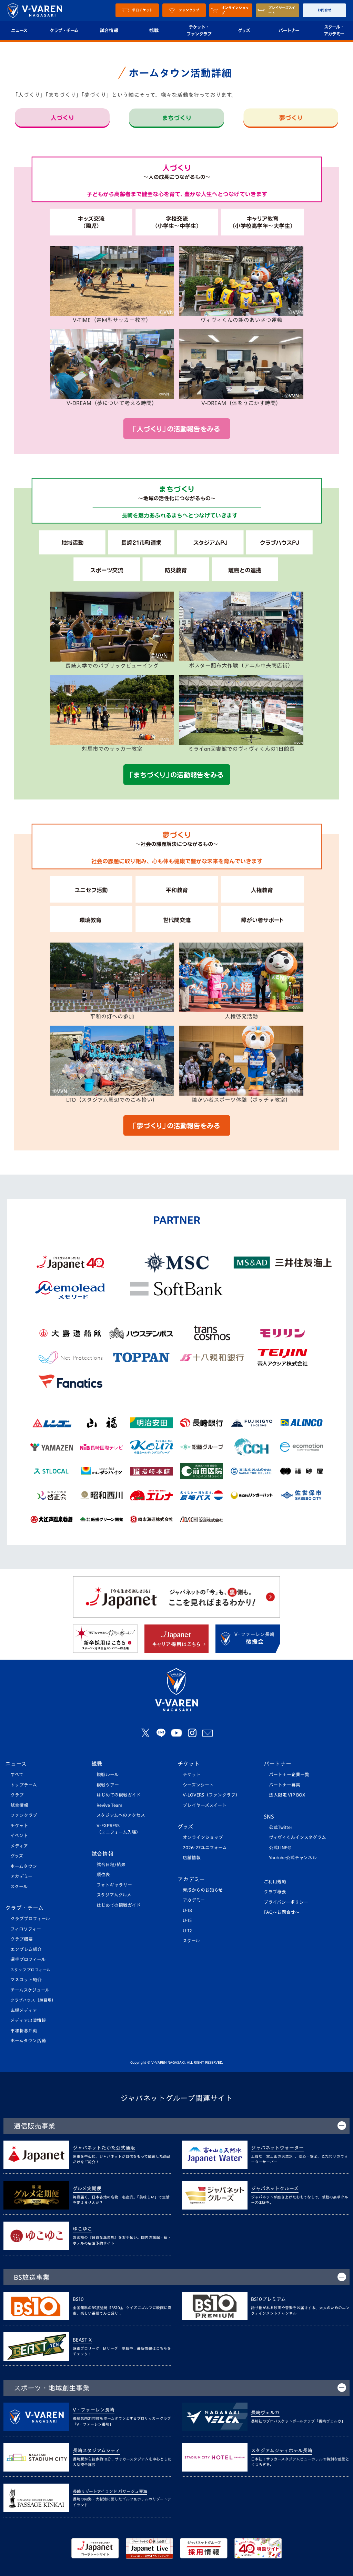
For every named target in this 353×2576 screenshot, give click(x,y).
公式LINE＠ (280, 1848)
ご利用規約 (275, 1882)
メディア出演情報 (28, 2020)
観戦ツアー (108, 1785)
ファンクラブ (24, 1815)
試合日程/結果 (111, 1865)
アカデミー (21, 1876)
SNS (269, 1817)
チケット (19, 1826)
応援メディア (24, 2010)
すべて (17, 1775)
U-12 (187, 1931)
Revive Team (109, 1805)
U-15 (187, 1920)
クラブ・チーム (64, 30)
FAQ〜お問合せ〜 (282, 1912)
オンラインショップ (203, 1837)
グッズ (244, 30)
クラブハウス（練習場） (33, 2000)
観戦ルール (108, 1775)
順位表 (103, 1875)
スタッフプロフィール (31, 1970)
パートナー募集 (285, 1785)
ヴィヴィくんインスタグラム (297, 1837)
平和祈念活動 (24, 2031)
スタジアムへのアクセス (121, 1815)
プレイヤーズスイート (205, 1805)
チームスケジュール (30, 1990)
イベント (19, 1836)
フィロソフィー (26, 1929)
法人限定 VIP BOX (287, 1795)
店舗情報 (192, 1858)
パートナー (289, 30)
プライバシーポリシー (286, 1902)
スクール (19, 1887)
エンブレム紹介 (26, 1949)
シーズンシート (198, 1785)
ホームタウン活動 (28, 2041)
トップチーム (24, 1785)
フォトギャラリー (114, 1885)
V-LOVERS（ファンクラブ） (211, 1795)
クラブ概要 (22, 1939)
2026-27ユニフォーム (205, 1848)
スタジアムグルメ (114, 1895)
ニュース (16, 1764)
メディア (19, 1846)
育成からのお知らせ (203, 1890)
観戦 (154, 30)
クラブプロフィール (30, 1919)
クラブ (17, 1795)
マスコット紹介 (26, 1980)
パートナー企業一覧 (289, 1775)
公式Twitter (281, 1827)
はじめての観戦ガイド (119, 1795)
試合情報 (109, 30)
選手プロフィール (28, 1959)
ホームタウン (24, 1866)
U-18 (187, 1910)
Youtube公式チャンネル (293, 1858)
